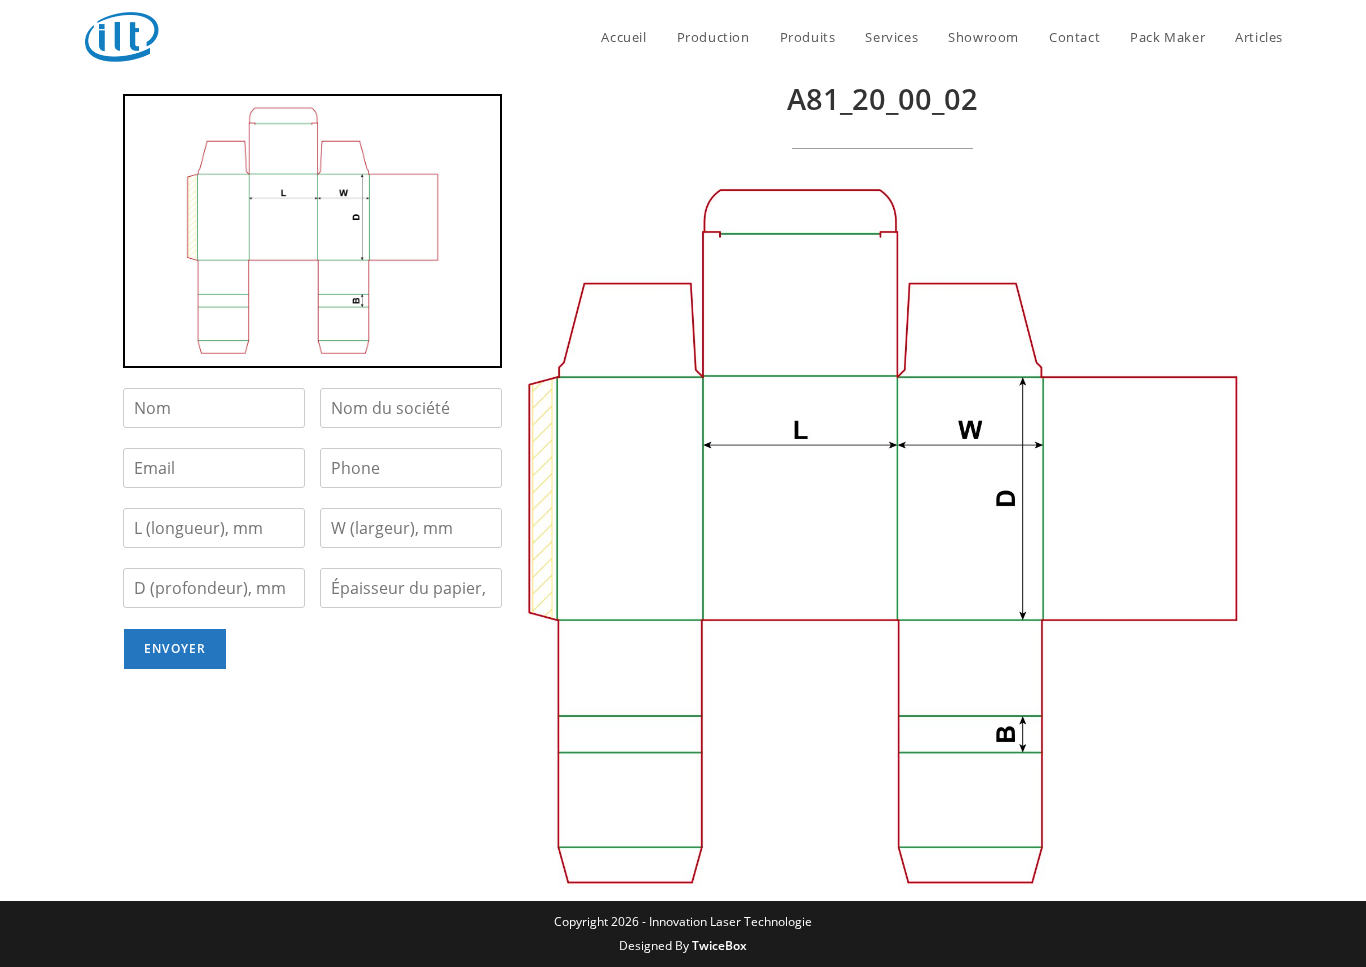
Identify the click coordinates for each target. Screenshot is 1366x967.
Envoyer (175, 648)
